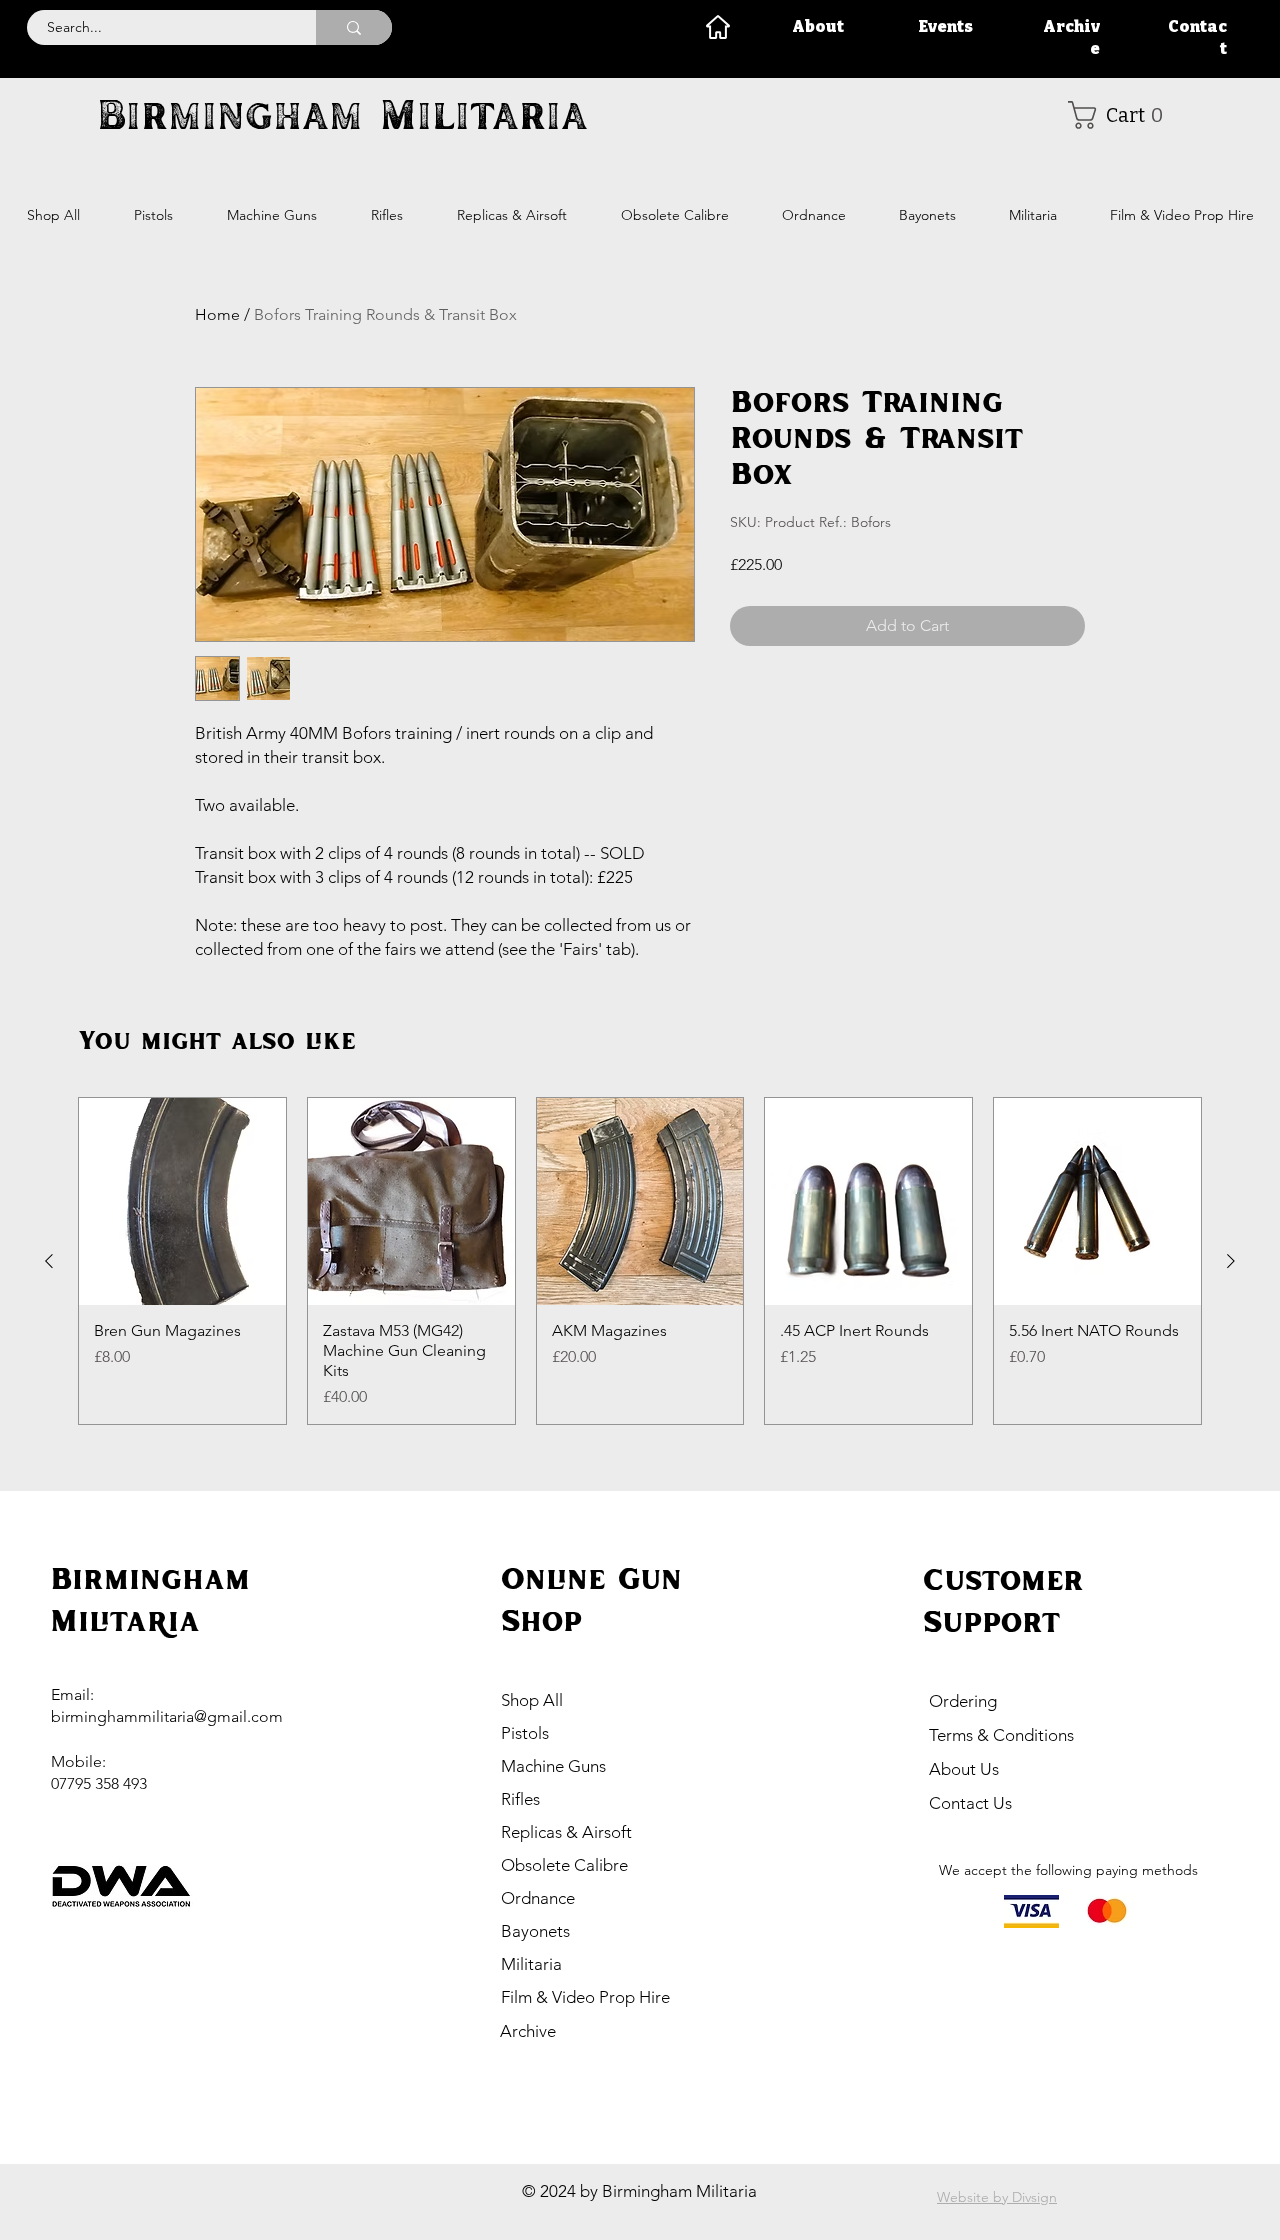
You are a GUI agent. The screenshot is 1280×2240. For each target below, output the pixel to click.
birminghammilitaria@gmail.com (167, 1716)
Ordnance (538, 1898)
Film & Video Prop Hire (585, 1997)
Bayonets (535, 1931)
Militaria (531, 1964)
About (818, 26)
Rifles (520, 1799)
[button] (1122, 115)
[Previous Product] (49, 1261)
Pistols (525, 1733)
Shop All (532, 1700)
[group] (640, 1261)
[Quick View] (182, 1201)
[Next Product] (1231, 1261)
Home (217, 314)
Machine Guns (553, 1766)
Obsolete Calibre (564, 1865)
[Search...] (354, 27)
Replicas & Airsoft (566, 1832)
